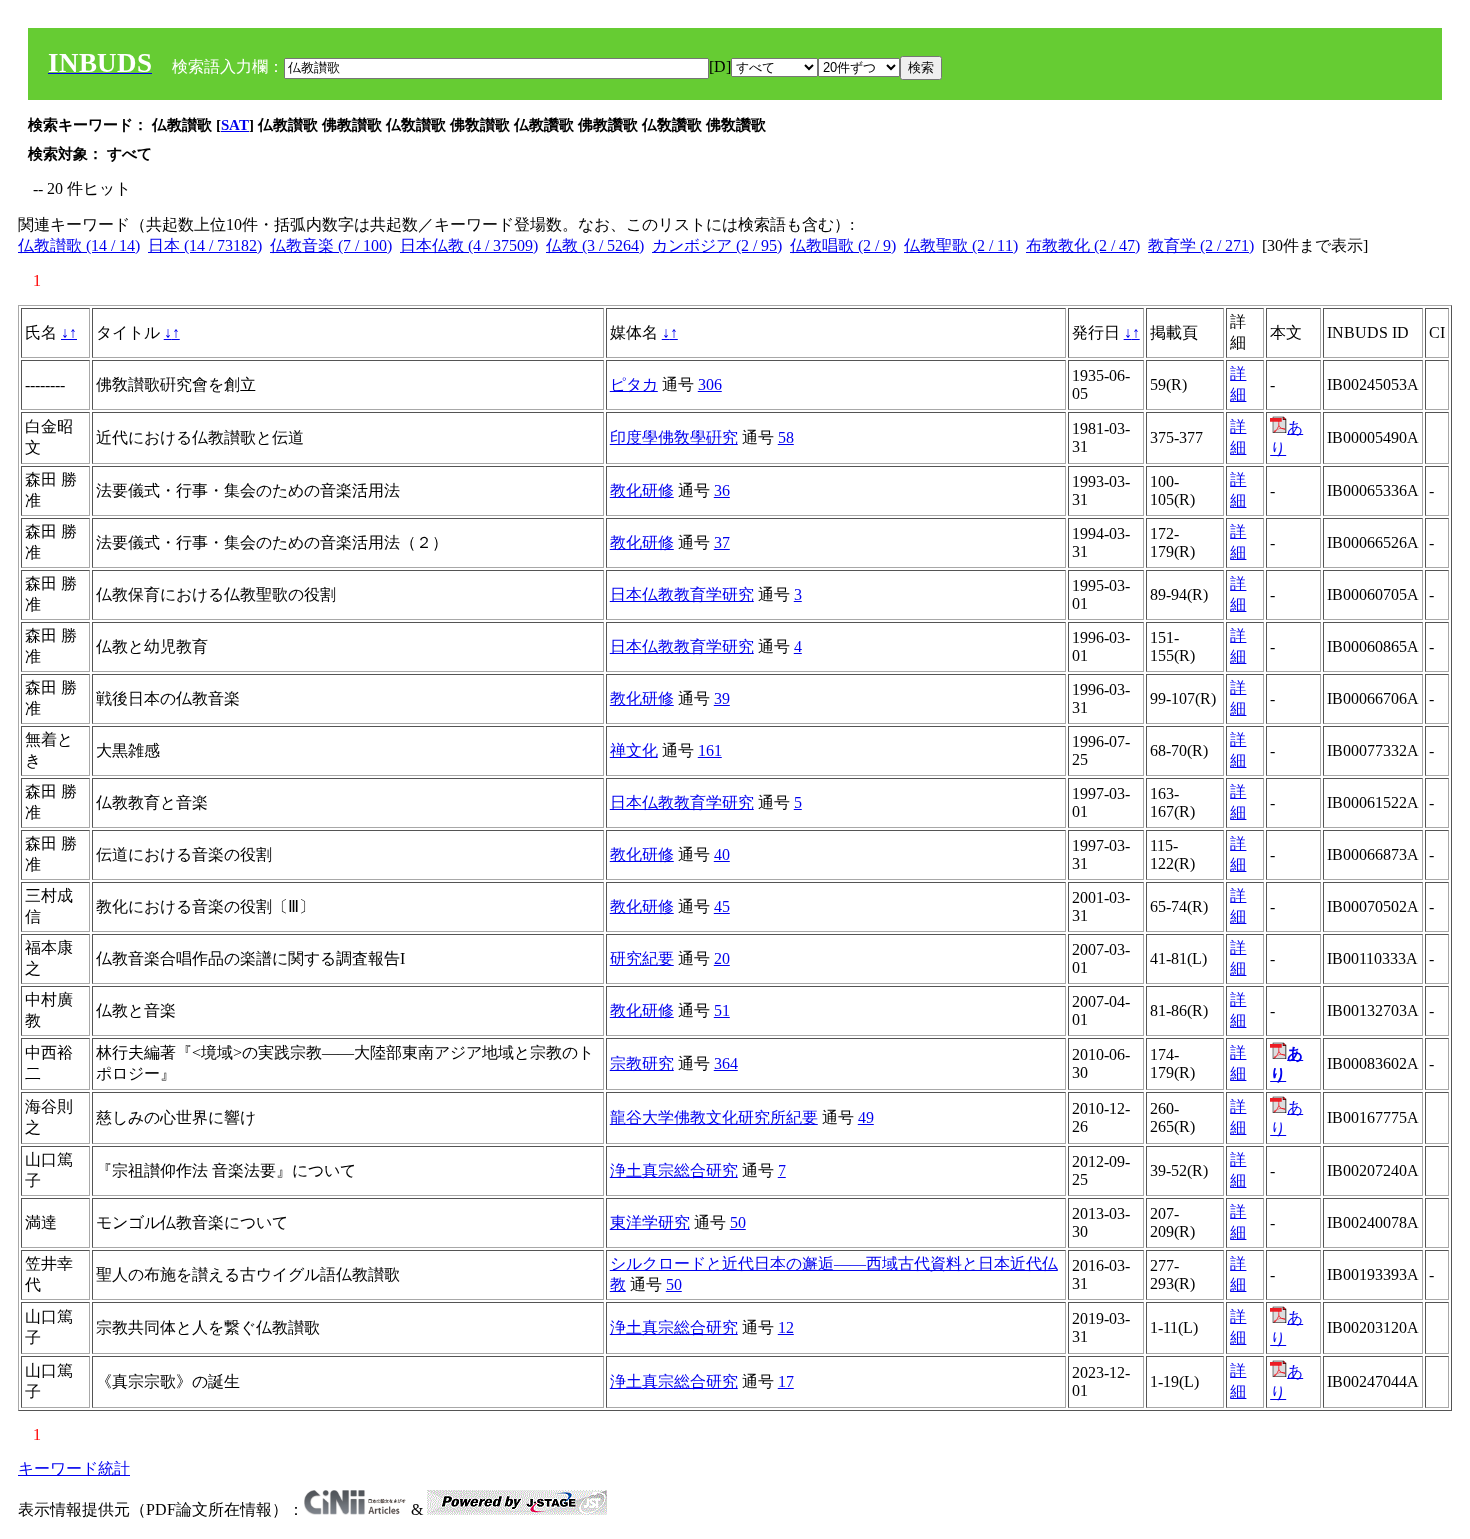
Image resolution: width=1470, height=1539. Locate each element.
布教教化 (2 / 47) (1083, 245)
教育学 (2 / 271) (1201, 245)
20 (722, 958)
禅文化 (634, 750)
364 (726, 1063)
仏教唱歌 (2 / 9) (843, 245)
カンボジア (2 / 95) (717, 245)
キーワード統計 (74, 1468)
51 (722, 1010)
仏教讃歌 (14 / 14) (79, 245)
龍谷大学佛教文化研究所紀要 (714, 1117)
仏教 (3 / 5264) (595, 245)
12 (786, 1327)
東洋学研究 (650, 1222)
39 (722, 698)
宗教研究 (642, 1063)
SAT (235, 125)
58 (786, 437)
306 (710, 384)
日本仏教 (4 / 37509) (469, 245)
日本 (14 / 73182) (205, 245)
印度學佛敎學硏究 (674, 437)
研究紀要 (642, 958)
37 (722, 542)
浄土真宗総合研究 (674, 1170)
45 (722, 906)
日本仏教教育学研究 (682, 594)
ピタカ (634, 384)
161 (710, 750)
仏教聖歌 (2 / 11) (961, 245)
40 (722, 854)
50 (738, 1222)
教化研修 (642, 490)
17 (786, 1381)
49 (866, 1117)
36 (722, 490)
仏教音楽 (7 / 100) (331, 245)
